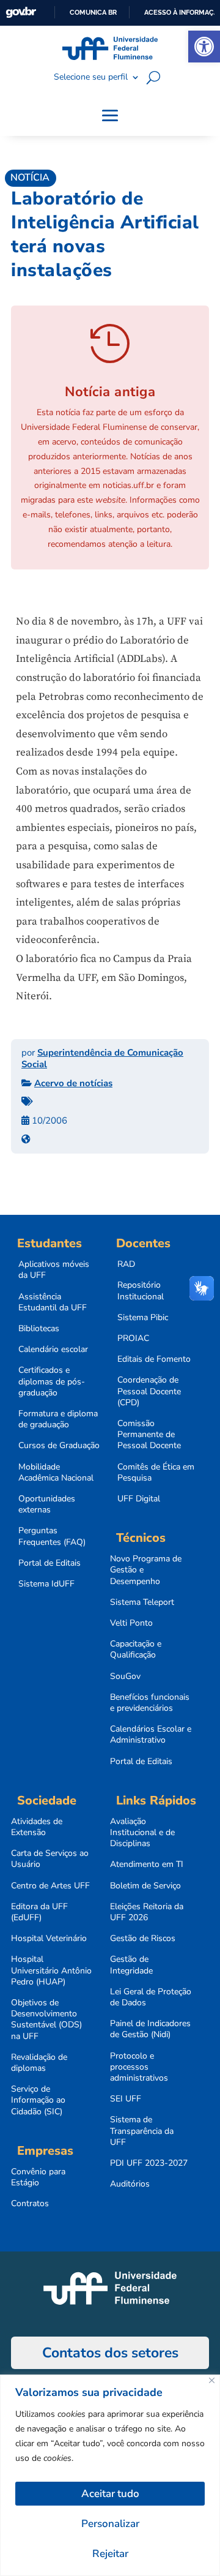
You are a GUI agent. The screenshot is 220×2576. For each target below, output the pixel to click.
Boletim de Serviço (145, 1886)
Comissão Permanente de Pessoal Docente (149, 1435)
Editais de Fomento (154, 1359)
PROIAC (133, 1339)
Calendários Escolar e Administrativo (151, 1735)
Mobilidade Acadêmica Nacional (56, 1473)
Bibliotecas (39, 1329)
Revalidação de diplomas (39, 2063)
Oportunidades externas (47, 1504)
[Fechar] (212, 2380)
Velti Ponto (131, 1623)
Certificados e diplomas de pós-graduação (52, 1381)
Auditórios (130, 2184)
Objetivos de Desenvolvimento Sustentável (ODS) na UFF (46, 2020)
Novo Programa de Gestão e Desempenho (146, 1570)
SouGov (125, 1677)
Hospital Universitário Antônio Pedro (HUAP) (51, 1970)
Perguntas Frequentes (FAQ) (52, 1536)
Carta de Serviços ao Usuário (50, 1859)
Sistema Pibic (143, 1318)
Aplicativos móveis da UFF (54, 1270)
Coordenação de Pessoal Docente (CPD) (149, 1391)
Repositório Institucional (141, 1291)
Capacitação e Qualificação (136, 1650)
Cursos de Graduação (59, 1446)
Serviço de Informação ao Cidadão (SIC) (38, 2100)
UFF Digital (139, 1499)
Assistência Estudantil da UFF (53, 1302)
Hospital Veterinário (49, 1939)
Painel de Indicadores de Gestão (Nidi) (150, 2029)
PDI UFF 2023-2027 (149, 2163)
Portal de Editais (50, 1563)
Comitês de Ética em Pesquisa (156, 1473)
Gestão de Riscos (143, 1939)
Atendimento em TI (147, 1864)
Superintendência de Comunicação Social (102, 1059)
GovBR (21, 13)
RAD (126, 1264)
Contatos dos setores (110, 2353)
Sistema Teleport (142, 1602)
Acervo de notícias (73, 1083)
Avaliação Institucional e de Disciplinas (142, 1833)
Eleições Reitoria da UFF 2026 (147, 1912)
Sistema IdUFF (46, 1584)
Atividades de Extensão (37, 1827)
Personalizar (110, 2524)
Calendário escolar (53, 1350)
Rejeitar (110, 2554)
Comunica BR (93, 12)
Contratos (30, 2204)
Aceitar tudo (110, 2494)
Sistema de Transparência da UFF (142, 2131)
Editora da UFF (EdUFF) (39, 1912)
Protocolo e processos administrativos (139, 2067)
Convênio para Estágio (38, 2177)
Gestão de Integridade (131, 1965)
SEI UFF (126, 2099)
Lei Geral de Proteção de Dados (151, 1997)
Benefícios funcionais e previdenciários (150, 1703)
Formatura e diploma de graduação (58, 1419)
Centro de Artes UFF (50, 1886)
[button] (204, 47)
